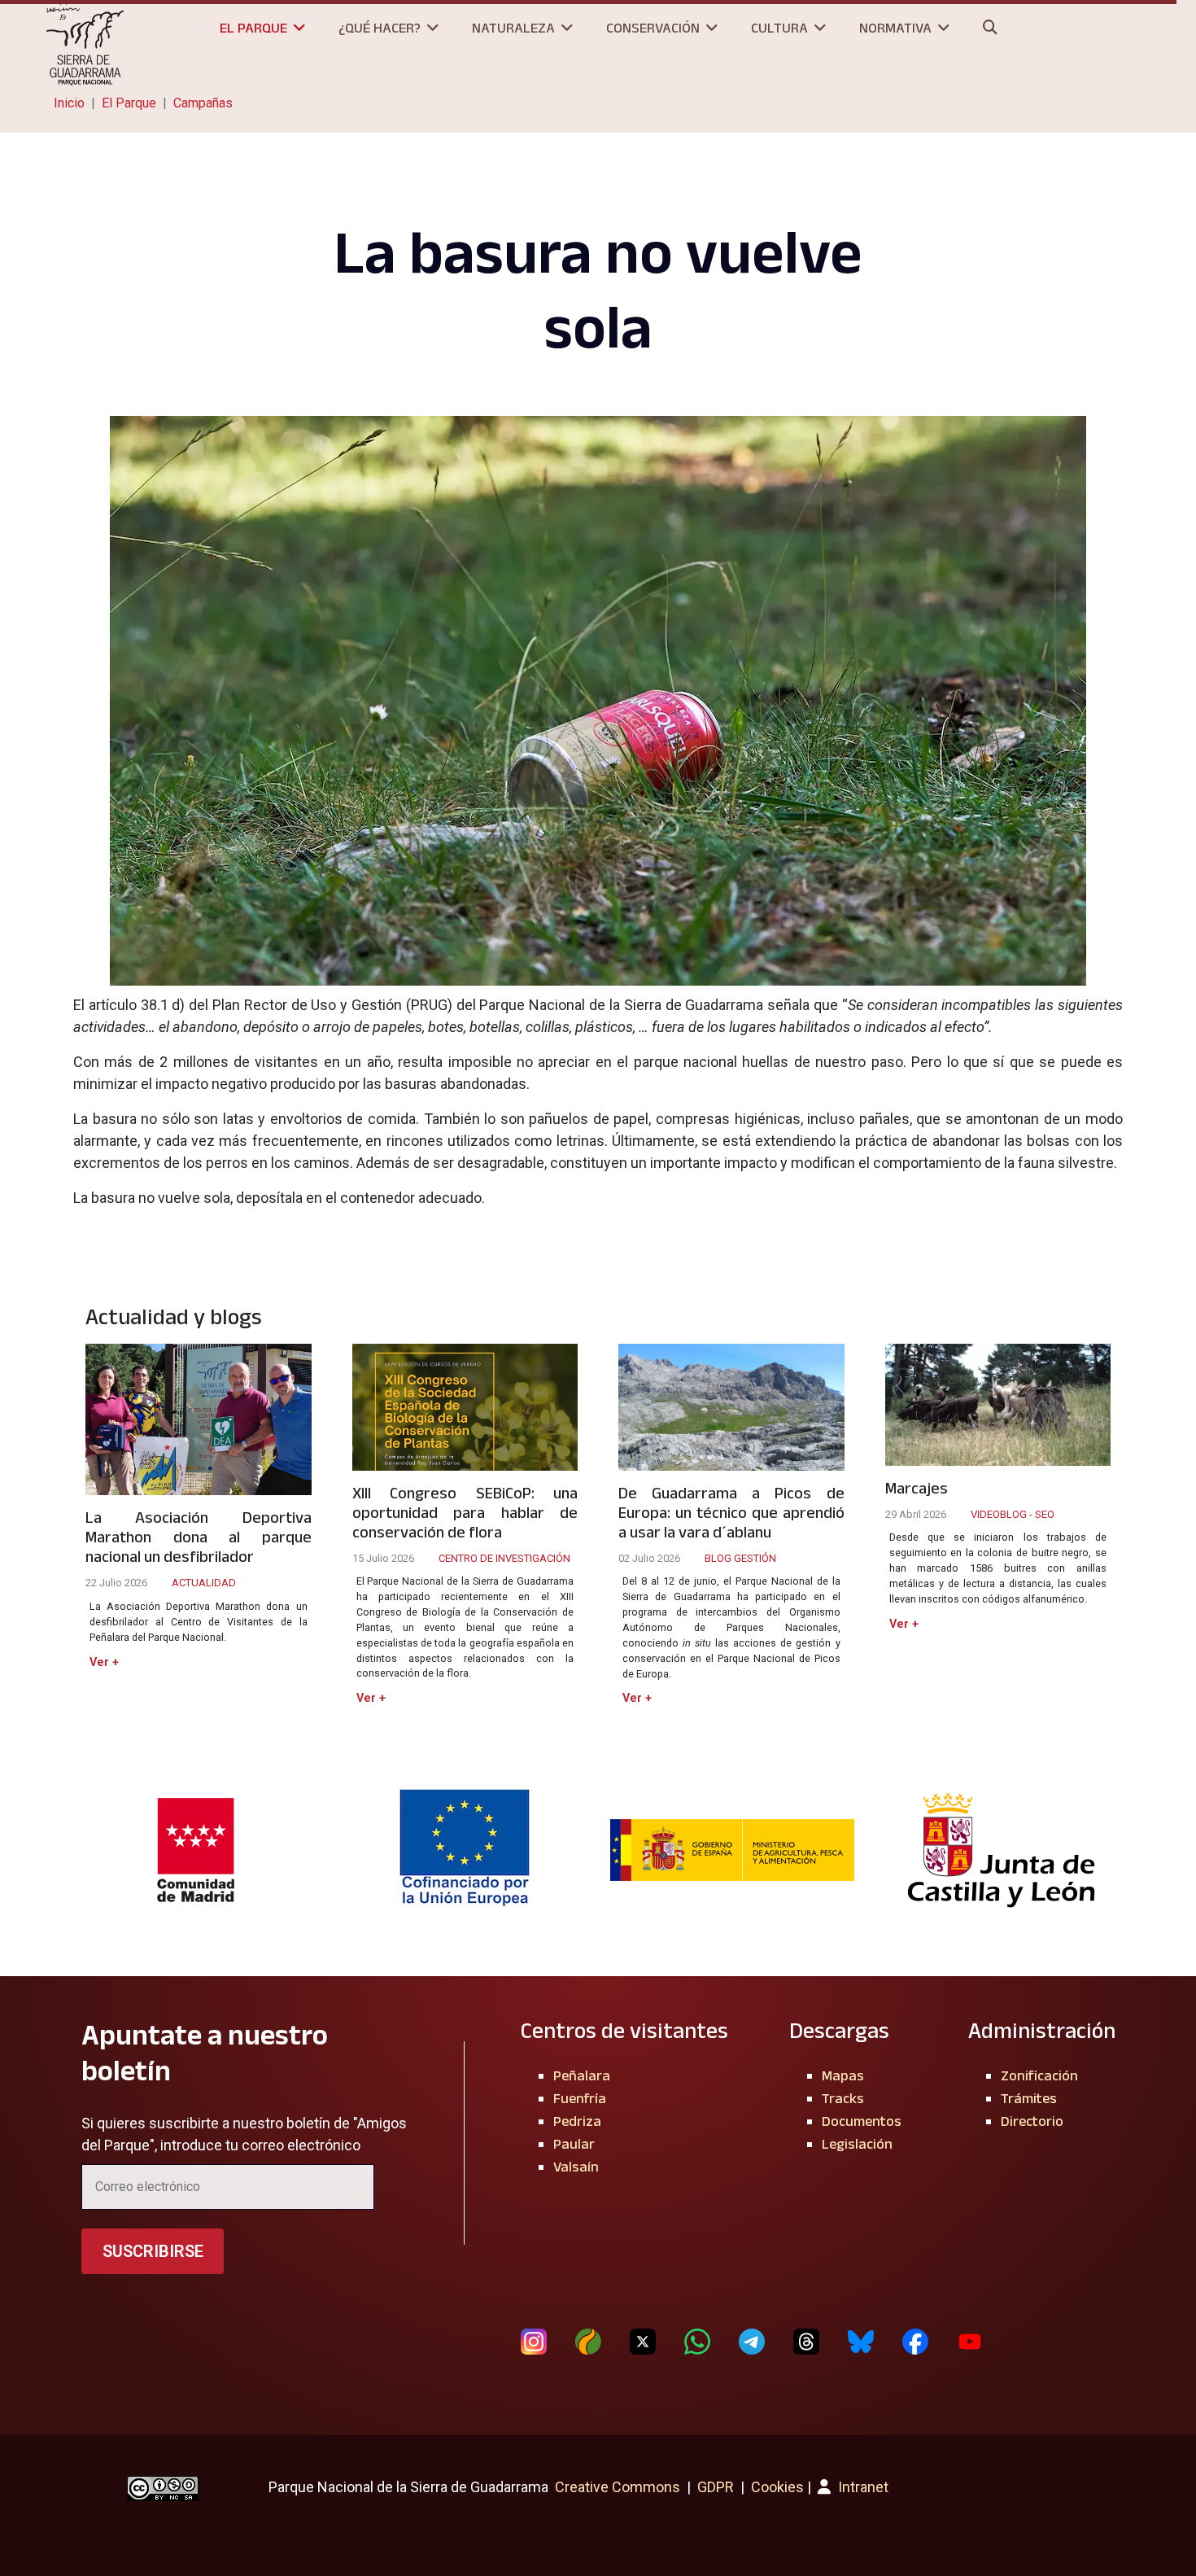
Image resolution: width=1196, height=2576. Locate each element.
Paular (574, 2144)
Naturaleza (513, 28)
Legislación (857, 2144)
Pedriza (577, 2121)
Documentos (862, 2121)
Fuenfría (580, 2098)
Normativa (895, 28)
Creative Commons (618, 2487)
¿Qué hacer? (380, 28)
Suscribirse (153, 2251)
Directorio (1032, 2121)
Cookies (777, 2487)
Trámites (1029, 2098)
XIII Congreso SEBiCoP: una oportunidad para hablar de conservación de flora (465, 1512)
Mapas (843, 2075)
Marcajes (917, 1488)
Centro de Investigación (504, 1558)
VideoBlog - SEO (1013, 1514)
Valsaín (576, 2167)
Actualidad (204, 1583)
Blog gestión (740, 1558)
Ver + (104, 1662)
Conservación (653, 28)
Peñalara (582, 2075)
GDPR (716, 2487)
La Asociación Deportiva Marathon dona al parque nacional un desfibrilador (199, 1537)
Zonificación (1039, 2075)
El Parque (253, 28)
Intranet (862, 2487)
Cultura (779, 28)
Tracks (843, 2098)
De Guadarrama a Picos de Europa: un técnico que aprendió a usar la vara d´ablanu (731, 1512)
